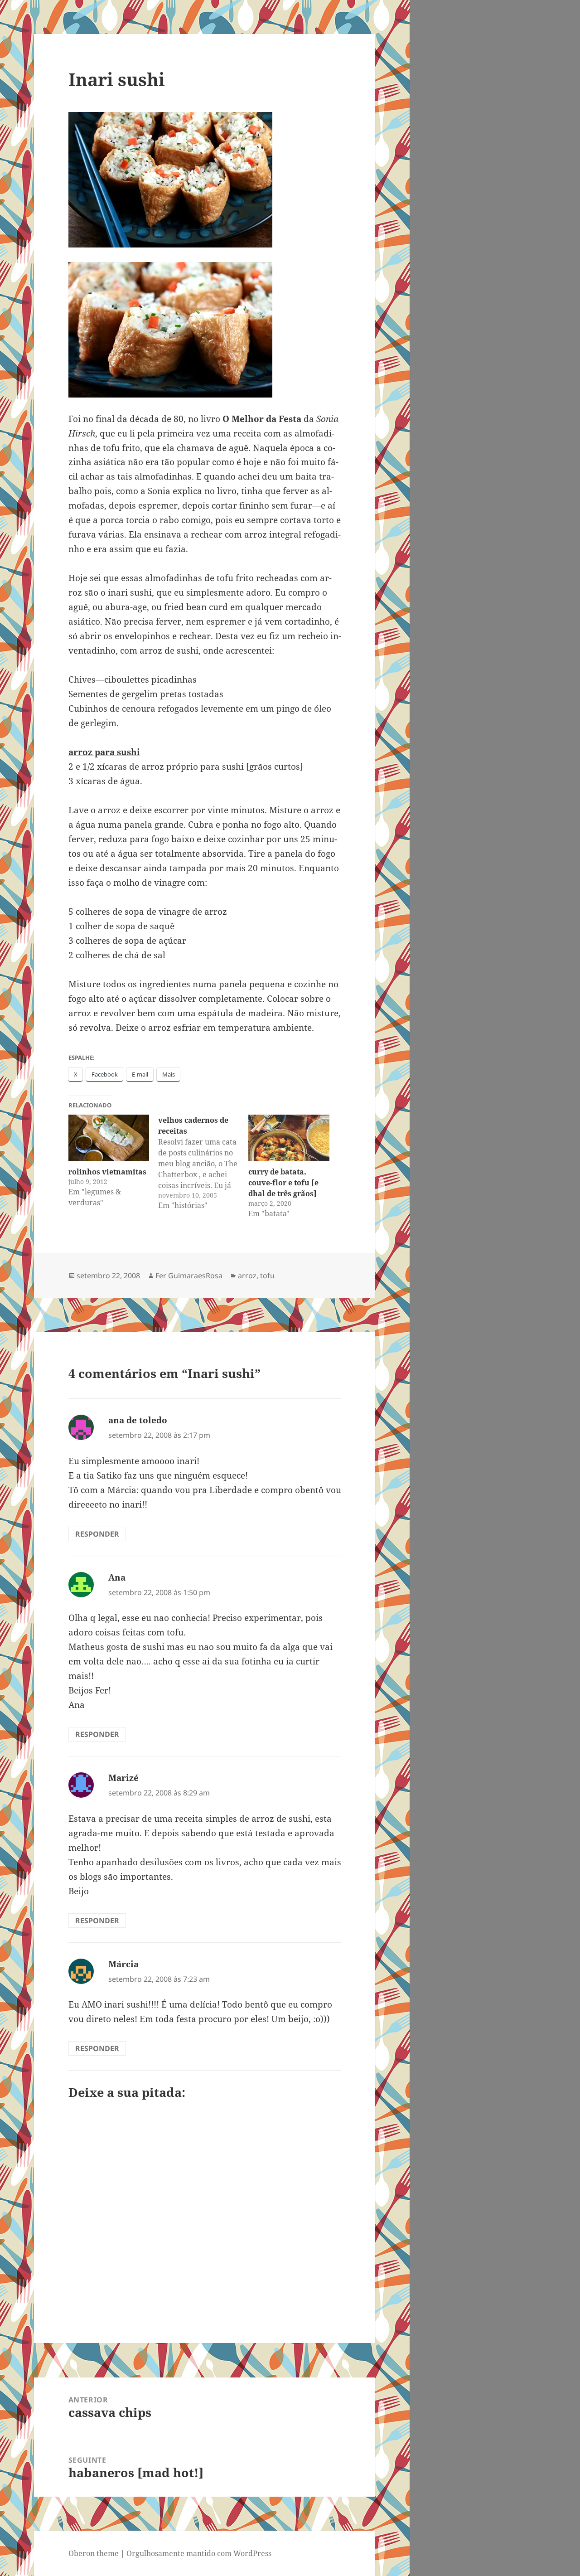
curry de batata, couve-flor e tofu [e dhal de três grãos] (283, 1183)
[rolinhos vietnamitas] (109, 1138)
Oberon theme (94, 2553)
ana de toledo (138, 1420)
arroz (247, 1276)
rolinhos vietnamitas (107, 1172)
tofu (267, 1276)
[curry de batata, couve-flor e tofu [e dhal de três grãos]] (289, 1138)
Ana (117, 1577)
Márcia (123, 1964)
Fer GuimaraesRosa (189, 1276)
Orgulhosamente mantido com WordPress (199, 2553)
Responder (97, 1534)
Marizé (123, 1778)
